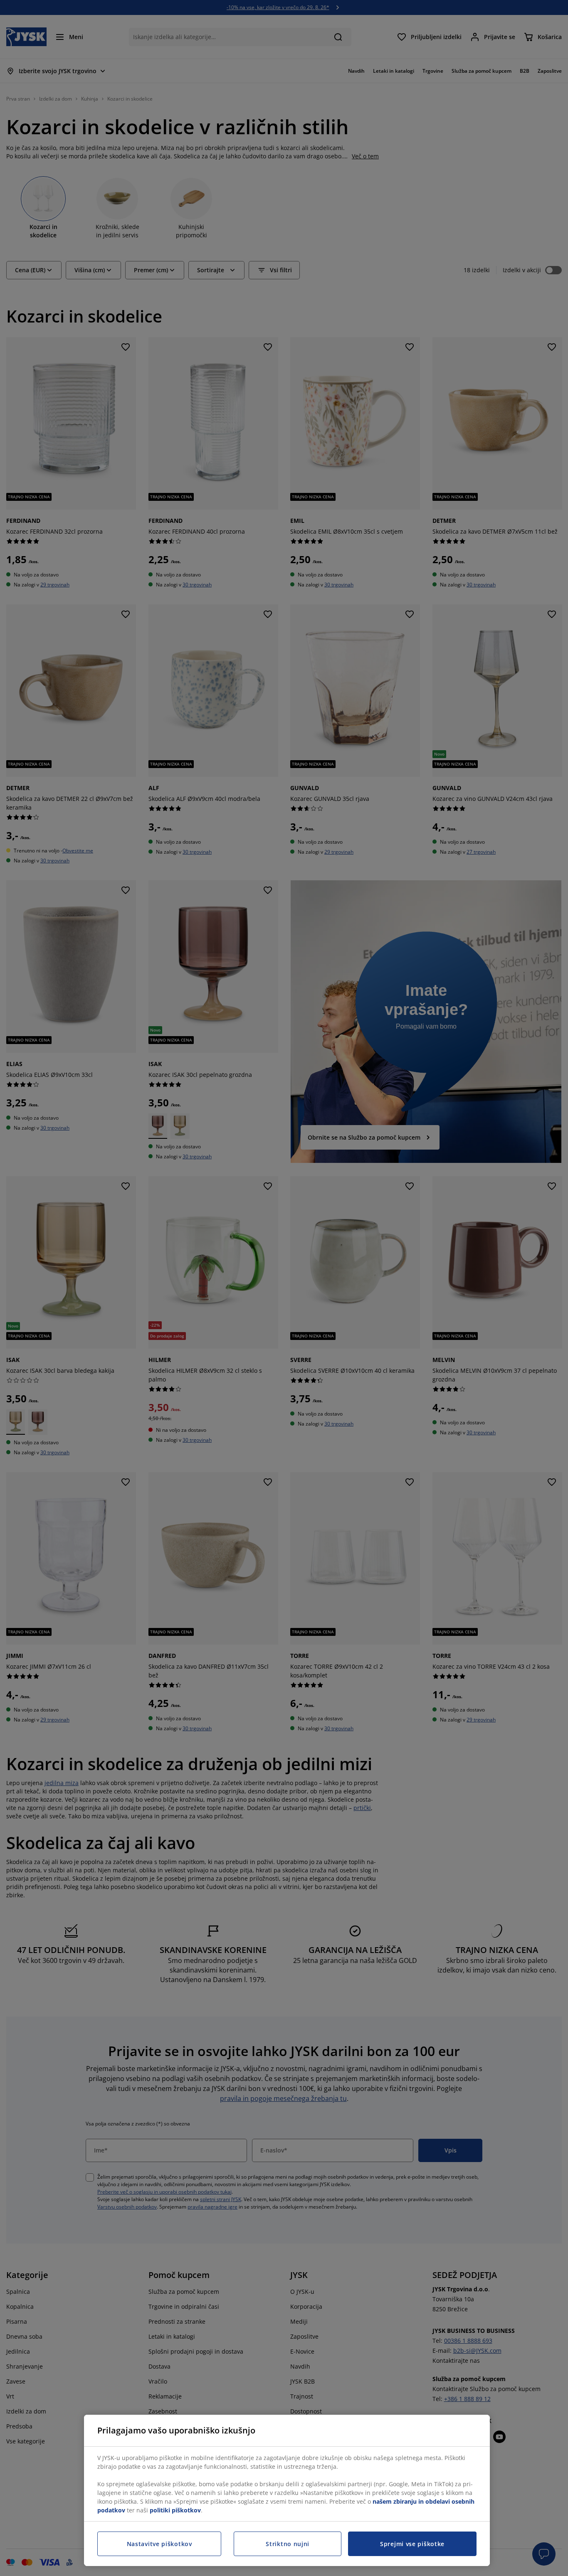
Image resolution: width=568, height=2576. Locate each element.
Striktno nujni (288, 2544)
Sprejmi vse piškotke (412, 2544)
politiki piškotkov (175, 2510)
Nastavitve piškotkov (159, 2544)
